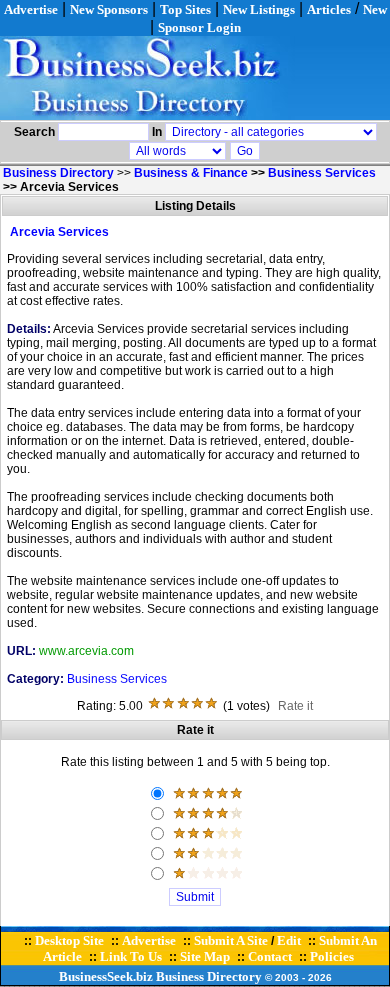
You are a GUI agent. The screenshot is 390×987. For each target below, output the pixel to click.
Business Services (322, 173)
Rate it (295, 706)
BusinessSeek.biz (106, 976)
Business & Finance (191, 173)
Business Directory (209, 976)
